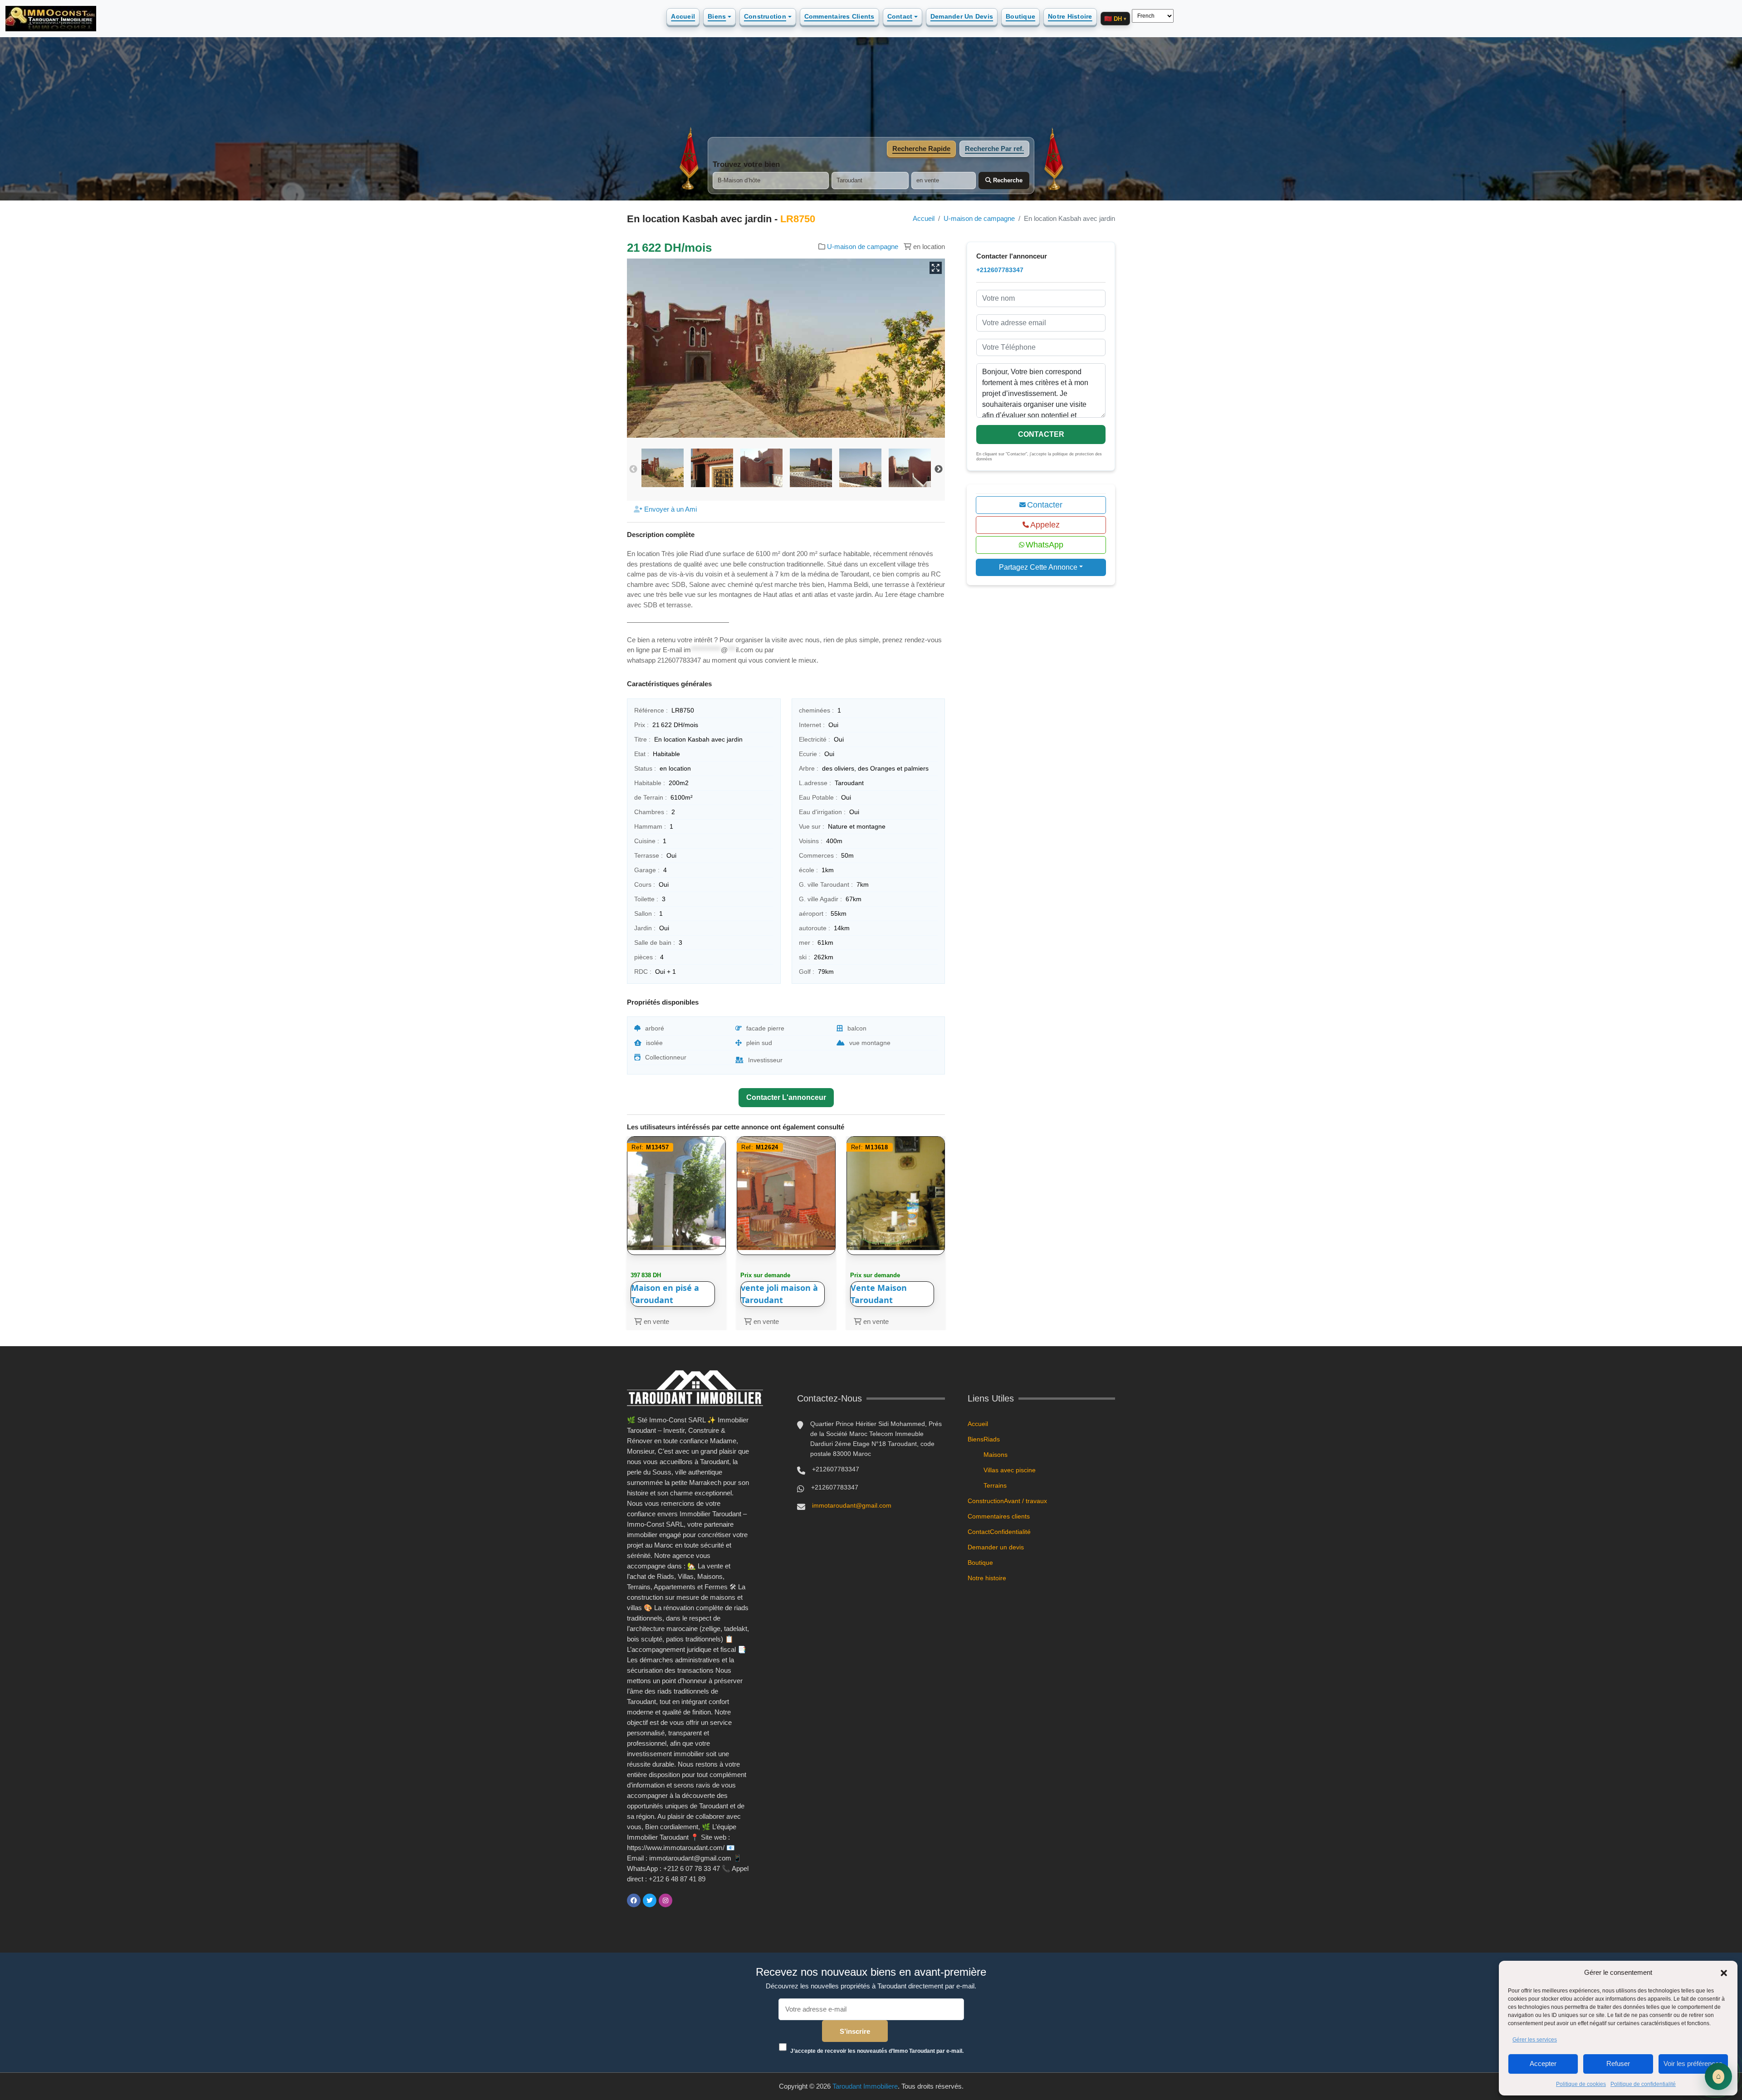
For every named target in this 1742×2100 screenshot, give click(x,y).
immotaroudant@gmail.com (852, 1505)
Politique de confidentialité (1643, 2084)
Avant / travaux (1025, 1501)
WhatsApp (1045, 545)
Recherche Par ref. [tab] (994, 149)
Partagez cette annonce (1038, 567)
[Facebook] (634, 1900)
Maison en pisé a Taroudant (665, 1294)
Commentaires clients (839, 16)
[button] (1724, 1973)
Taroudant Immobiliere (865, 2086)
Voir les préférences (1693, 2063)
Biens (717, 16)
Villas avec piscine (1010, 1470)
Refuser (1618, 2063)
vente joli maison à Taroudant (779, 1294)
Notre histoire (1070, 16)
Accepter (1543, 2063)
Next (939, 469)
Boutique (1020, 16)
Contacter (1045, 505)
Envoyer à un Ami (670, 509)
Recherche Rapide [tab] (921, 149)
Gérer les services (1535, 2040)
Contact (900, 16)
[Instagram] (665, 1900)
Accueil (683, 16)
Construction (765, 16)
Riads (992, 1439)
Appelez (1045, 525)
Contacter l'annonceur (786, 1097)
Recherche (1007, 180)
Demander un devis (962, 16)
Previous (633, 469)
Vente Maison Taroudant (879, 1294)
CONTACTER (1041, 434)
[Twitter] (650, 1900)
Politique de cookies (1581, 2084)
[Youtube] (681, 1900)
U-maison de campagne (979, 218)
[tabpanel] (871, 175)
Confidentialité (1010, 1532)
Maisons (996, 1455)
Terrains (995, 1485)
